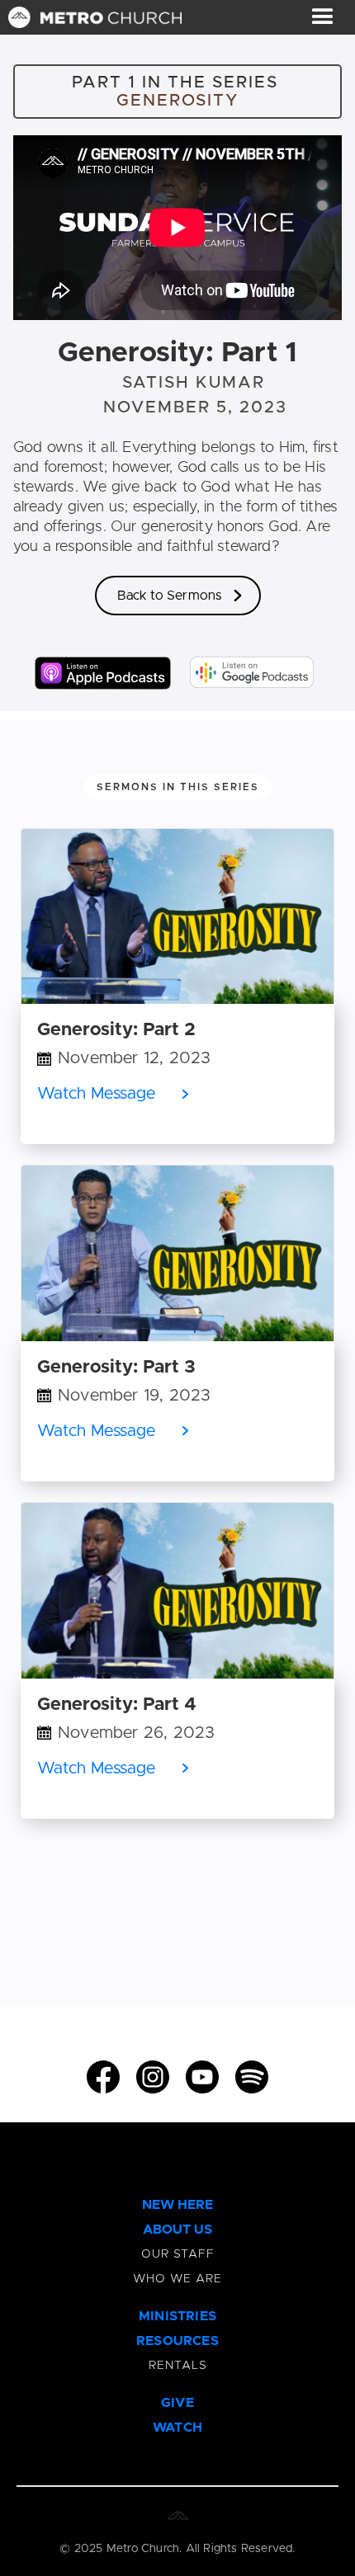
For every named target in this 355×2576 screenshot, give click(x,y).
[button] (323, 17)
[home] (91, 18)
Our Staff (178, 2254)
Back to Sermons (170, 596)
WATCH (177, 2428)
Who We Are (177, 2279)
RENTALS (178, 2366)
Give (177, 2403)
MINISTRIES (177, 2316)
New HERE (177, 2205)
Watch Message (97, 1094)
